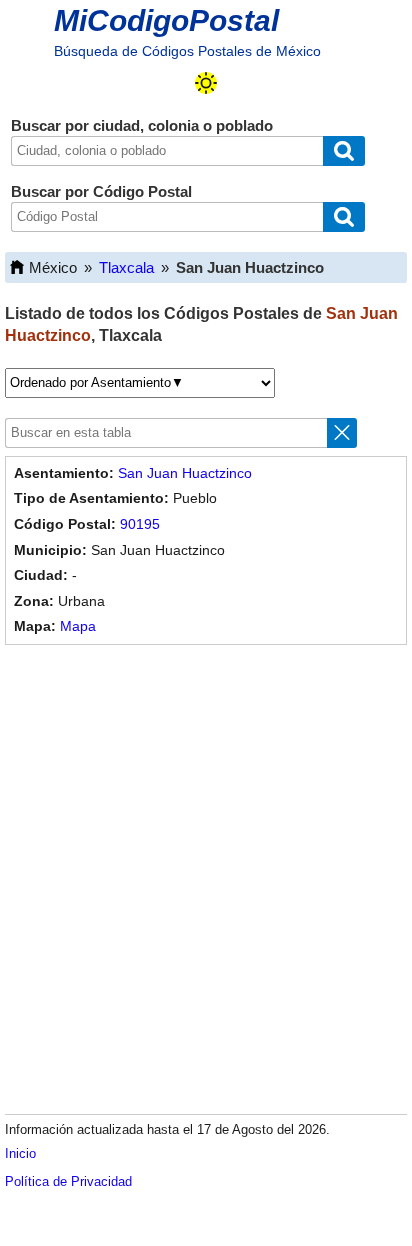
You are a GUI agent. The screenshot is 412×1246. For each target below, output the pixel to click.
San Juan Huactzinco (185, 473)
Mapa (78, 626)
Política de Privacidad (68, 1181)
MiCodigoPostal (166, 20)
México (53, 267)
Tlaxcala (126, 267)
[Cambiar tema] (206, 83)
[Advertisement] (206, 876)
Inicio (20, 1153)
